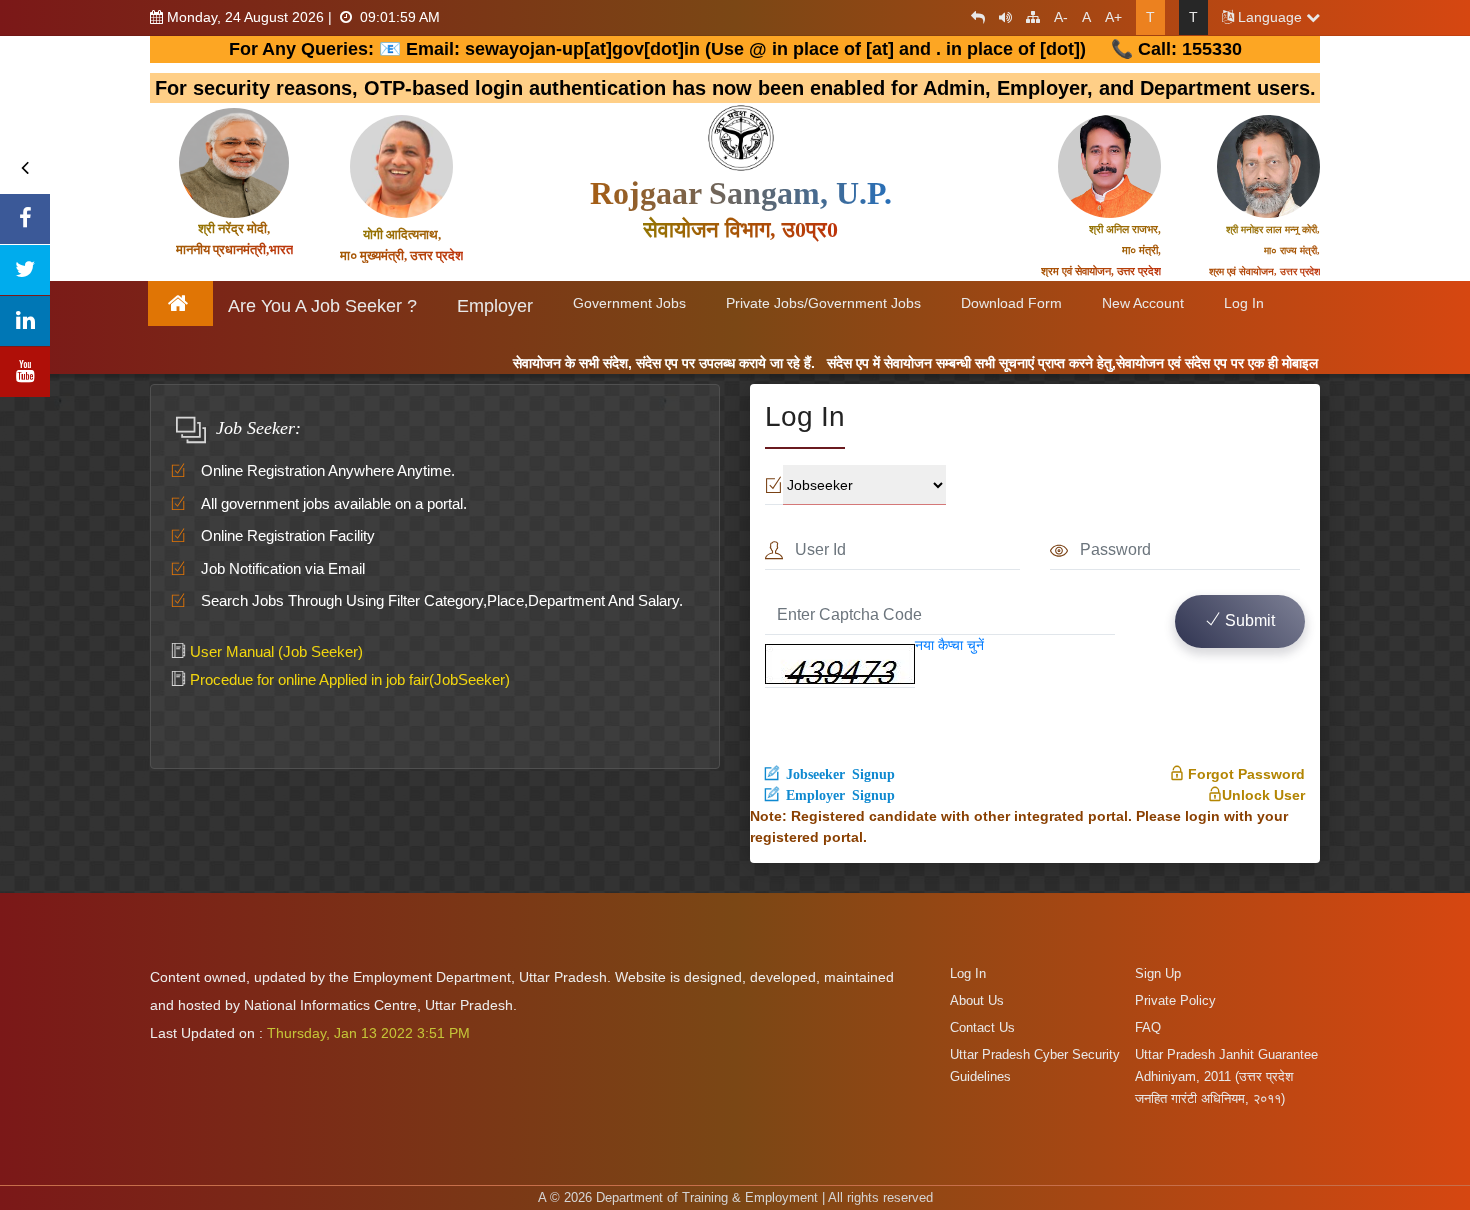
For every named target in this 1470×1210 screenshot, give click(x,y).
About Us (977, 1000)
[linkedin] (25, 321)
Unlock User (1263, 795)
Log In (968, 973)
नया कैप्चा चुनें (949, 645)
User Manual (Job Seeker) (274, 651)
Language (1270, 17)
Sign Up (1158, 973)
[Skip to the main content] (973, 17)
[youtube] (25, 372)
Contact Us (982, 1027)
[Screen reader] (1000, 17)
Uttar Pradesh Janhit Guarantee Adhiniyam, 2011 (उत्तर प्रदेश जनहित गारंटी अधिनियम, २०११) (1226, 1076)
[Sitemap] (1028, 17)
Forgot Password (1244, 774)
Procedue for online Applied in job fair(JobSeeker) (348, 679)
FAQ (1148, 1027)
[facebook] (25, 219)
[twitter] (25, 270)
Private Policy (1175, 1000)
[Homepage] (181, 303)
